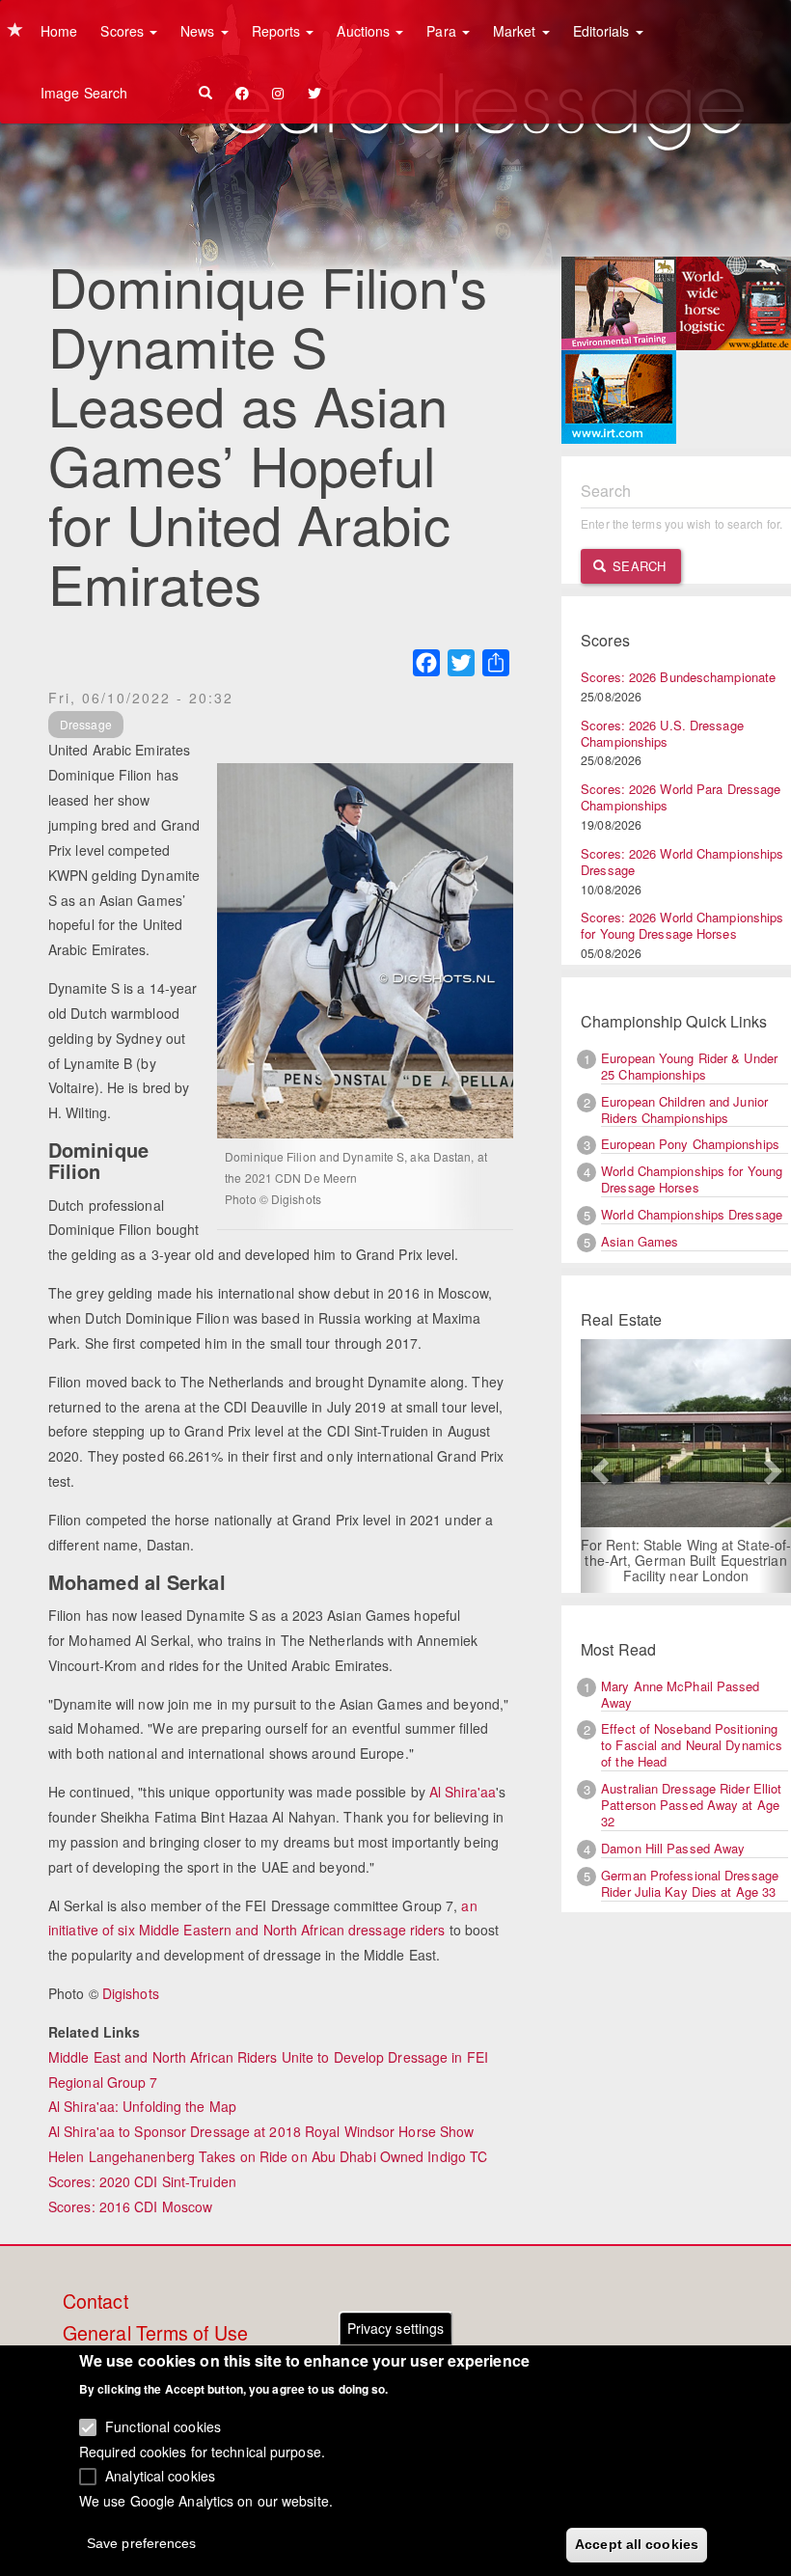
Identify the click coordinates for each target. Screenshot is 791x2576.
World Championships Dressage (692, 1214)
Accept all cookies (637, 2544)
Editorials (603, 31)
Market (517, 31)
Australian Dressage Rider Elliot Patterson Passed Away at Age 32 (691, 1805)
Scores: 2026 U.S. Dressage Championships (662, 733)
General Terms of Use (155, 2334)
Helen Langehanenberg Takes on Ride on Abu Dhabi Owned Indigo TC (268, 2156)
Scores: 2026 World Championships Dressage (682, 862)
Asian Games (640, 1241)
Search (637, 566)
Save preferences (142, 2543)
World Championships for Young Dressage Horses (692, 1179)
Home (59, 31)
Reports (278, 31)
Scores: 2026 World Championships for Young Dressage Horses (682, 925)
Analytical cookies (160, 2476)
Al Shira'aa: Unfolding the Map (142, 2106)
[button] (597, 1466)
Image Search (84, 93)
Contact (95, 2302)
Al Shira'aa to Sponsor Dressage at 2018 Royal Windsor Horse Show (261, 2131)
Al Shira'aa (463, 1792)
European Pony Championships (690, 1144)
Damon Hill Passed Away (673, 1848)
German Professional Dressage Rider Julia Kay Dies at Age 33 (690, 1883)
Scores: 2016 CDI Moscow (130, 2206)
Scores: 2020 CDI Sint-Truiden (142, 2181)
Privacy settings (396, 2328)
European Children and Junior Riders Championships (684, 1110)
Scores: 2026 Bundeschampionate (678, 677)
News (200, 31)
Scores (124, 31)
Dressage (86, 724)
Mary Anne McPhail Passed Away (680, 1694)
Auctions (365, 31)
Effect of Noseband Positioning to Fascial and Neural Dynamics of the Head (692, 1745)
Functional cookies (163, 2426)
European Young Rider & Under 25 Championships (689, 1066)
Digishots (131, 1993)
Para (443, 31)
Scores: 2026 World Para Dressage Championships (681, 797)
